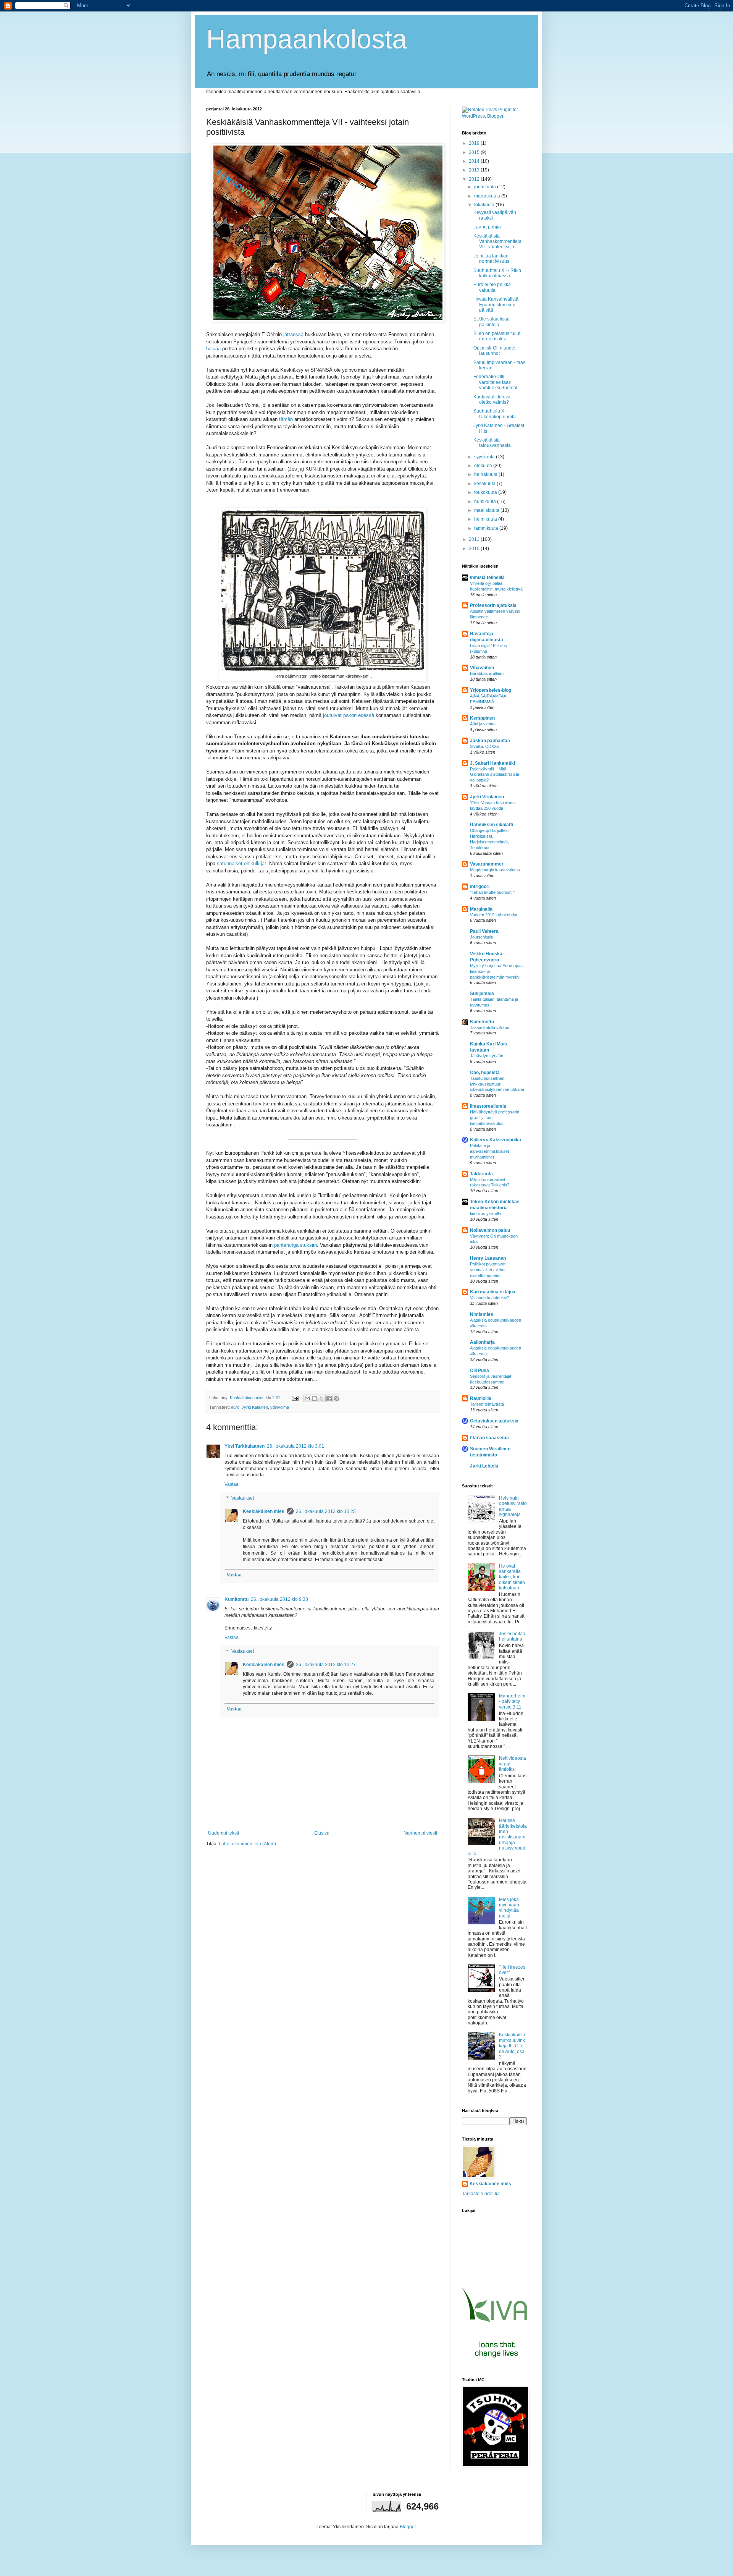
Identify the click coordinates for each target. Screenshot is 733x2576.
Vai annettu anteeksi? (490, 1298)
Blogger (408, 2527)
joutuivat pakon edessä (349, 715)
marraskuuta (488, 196)
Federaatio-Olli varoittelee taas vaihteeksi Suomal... (497, 382)
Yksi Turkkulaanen (245, 1446)
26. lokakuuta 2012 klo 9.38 (279, 1599)
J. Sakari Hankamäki (492, 763)
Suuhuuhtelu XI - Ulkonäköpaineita (495, 414)
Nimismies (482, 1314)
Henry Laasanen (488, 1258)
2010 (475, 549)
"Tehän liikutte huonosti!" (492, 892)
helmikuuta (486, 519)
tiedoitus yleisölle (485, 1214)
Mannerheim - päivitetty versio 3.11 (512, 1701)
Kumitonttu (237, 1599)
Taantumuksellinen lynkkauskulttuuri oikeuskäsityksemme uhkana (497, 1084)
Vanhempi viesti (421, 1833)
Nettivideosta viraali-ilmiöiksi (513, 1764)
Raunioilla (481, 1398)
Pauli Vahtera (484, 931)
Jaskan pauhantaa (490, 741)
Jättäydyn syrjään (487, 1056)
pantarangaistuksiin (295, 1245)
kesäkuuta (485, 484)
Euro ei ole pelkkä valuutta (492, 287)
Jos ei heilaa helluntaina (512, 1636)
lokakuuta (485, 205)
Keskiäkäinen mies (264, 1511)
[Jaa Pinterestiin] (336, 1398)
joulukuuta (486, 187)
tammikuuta (487, 528)
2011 (475, 539)
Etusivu (322, 1833)
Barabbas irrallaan (487, 673)
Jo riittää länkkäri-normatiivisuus (492, 259)
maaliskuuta (487, 510)
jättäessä (293, 334)
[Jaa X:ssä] (322, 1398)
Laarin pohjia (487, 227)
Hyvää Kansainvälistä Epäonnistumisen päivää (496, 305)
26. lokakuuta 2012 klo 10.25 (326, 1511)
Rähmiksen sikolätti (492, 825)
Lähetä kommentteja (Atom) (247, 1844)
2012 (475, 179)
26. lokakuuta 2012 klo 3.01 (295, 1446)
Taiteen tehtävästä (487, 1404)
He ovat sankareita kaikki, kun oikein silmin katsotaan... (512, 1577)
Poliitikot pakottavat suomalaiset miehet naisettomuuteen (488, 1270)
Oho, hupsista (485, 1073)
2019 (475, 143)
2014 (475, 161)
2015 (475, 152)
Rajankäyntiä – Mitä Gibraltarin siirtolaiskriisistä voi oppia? (495, 775)
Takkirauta (481, 1174)
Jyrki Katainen (255, 1407)
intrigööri (480, 887)
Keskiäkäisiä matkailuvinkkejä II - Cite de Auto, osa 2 (512, 2046)
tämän (286, 419)
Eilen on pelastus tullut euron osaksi (497, 336)
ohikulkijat (255, 863)
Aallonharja (482, 1342)
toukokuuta (486, 492)
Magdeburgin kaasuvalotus (495, 870)
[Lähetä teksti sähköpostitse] (295, 1398)
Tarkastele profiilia (481, 2194)
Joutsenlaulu (482, 937)
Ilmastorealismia (488, 1106)
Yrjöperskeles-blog (491, 690)
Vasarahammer (487, 864)
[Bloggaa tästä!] (315, 1398)
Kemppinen (482, 718)
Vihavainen (482, 668)
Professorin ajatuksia (493, 605)
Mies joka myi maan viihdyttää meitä (509, 1908)
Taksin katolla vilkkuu (490, 1027)
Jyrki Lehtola (484, 1466)
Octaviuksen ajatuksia (494, 1421)
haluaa (213, 349)
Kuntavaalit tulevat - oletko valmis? (494, 400)
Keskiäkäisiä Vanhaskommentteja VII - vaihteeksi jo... (497, 242)
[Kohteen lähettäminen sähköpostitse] (307, 1398)
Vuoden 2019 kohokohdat (494, 915)
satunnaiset (230, 863)
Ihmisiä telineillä (487, 578)
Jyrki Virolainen (487, 797)
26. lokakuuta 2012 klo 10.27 (326, 1665)
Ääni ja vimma (483, 724)
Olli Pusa (480, 1371)
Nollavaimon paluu (490, 1230)
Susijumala (482, 994)
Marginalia (481, 909)
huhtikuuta (486, 502)
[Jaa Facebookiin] (329, 1398)
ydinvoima (280, 1407)
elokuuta (484, 466)
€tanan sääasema (489, 1438)
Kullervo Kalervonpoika (496, 1140)
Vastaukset (243, 1498)
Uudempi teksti (224, 1833)
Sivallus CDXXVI (485, 746)
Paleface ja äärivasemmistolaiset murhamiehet (489, 1151)
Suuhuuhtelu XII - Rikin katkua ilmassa (497, 273)
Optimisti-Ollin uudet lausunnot (494, 351)
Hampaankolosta (307, 39)
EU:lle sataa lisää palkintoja (492, 322)
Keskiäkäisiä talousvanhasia (492, 443)
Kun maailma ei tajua (493, 1292)
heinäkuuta (486, 474)
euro (235, 1407)
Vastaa (232, 1484)
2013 (475, 170)
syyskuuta (485, 457)
